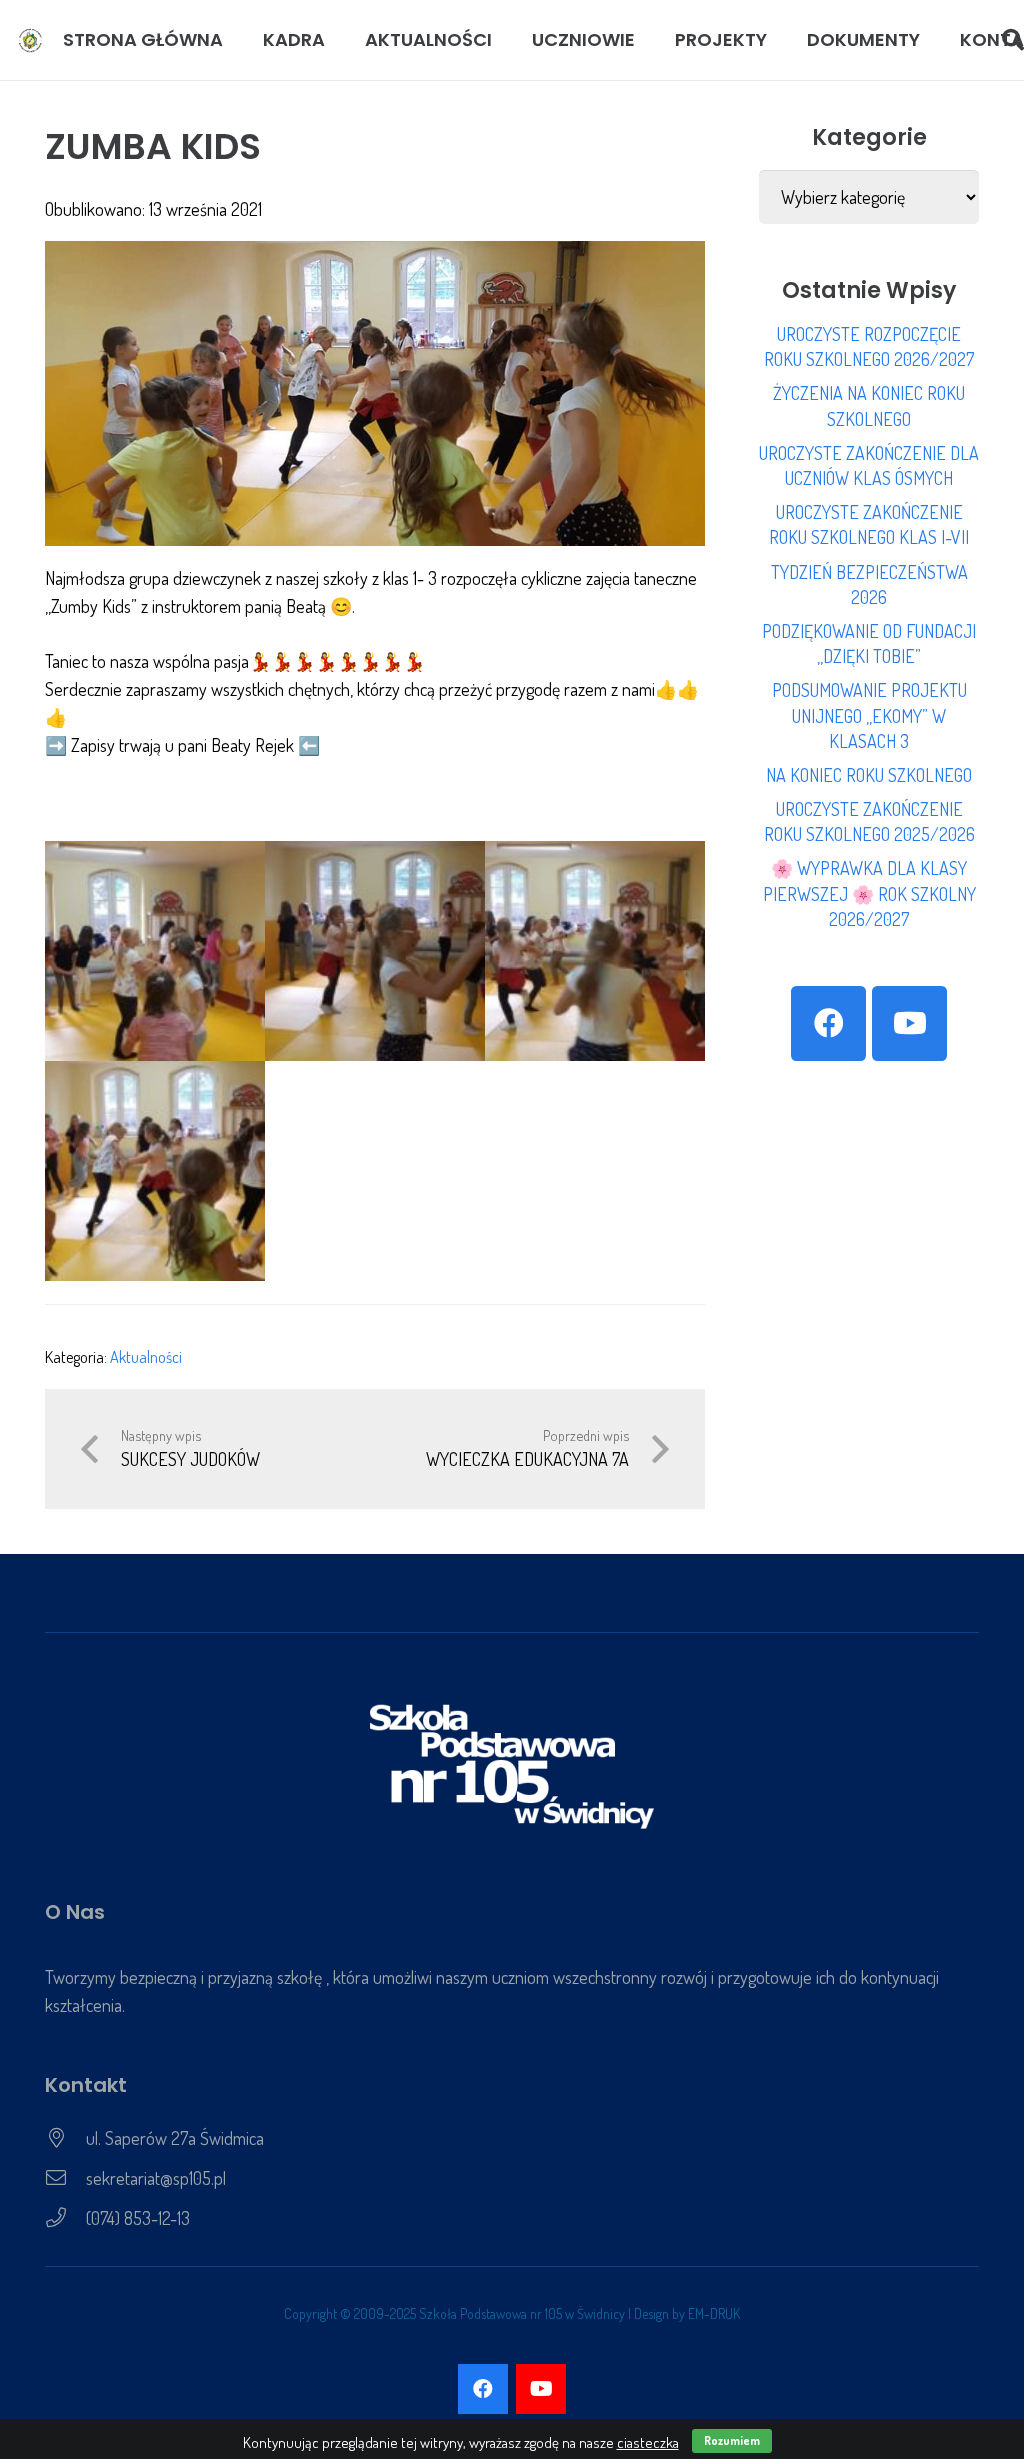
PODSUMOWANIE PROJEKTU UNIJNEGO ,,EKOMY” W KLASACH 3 (869, 715)
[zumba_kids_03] (595, 951)
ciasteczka (648, 2442)
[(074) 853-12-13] (65, 2218)
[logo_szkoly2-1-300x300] (30, 40)
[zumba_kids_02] (155, 951)
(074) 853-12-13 (138, 2218)
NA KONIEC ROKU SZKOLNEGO (869, 775)
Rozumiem (732, 2440)
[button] (336, 40)
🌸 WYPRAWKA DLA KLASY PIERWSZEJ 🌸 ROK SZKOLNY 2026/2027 (869, 893)
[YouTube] (909, 1023)
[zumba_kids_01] (375, 951)
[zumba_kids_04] (155, 1171)
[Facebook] (828, 1023)
